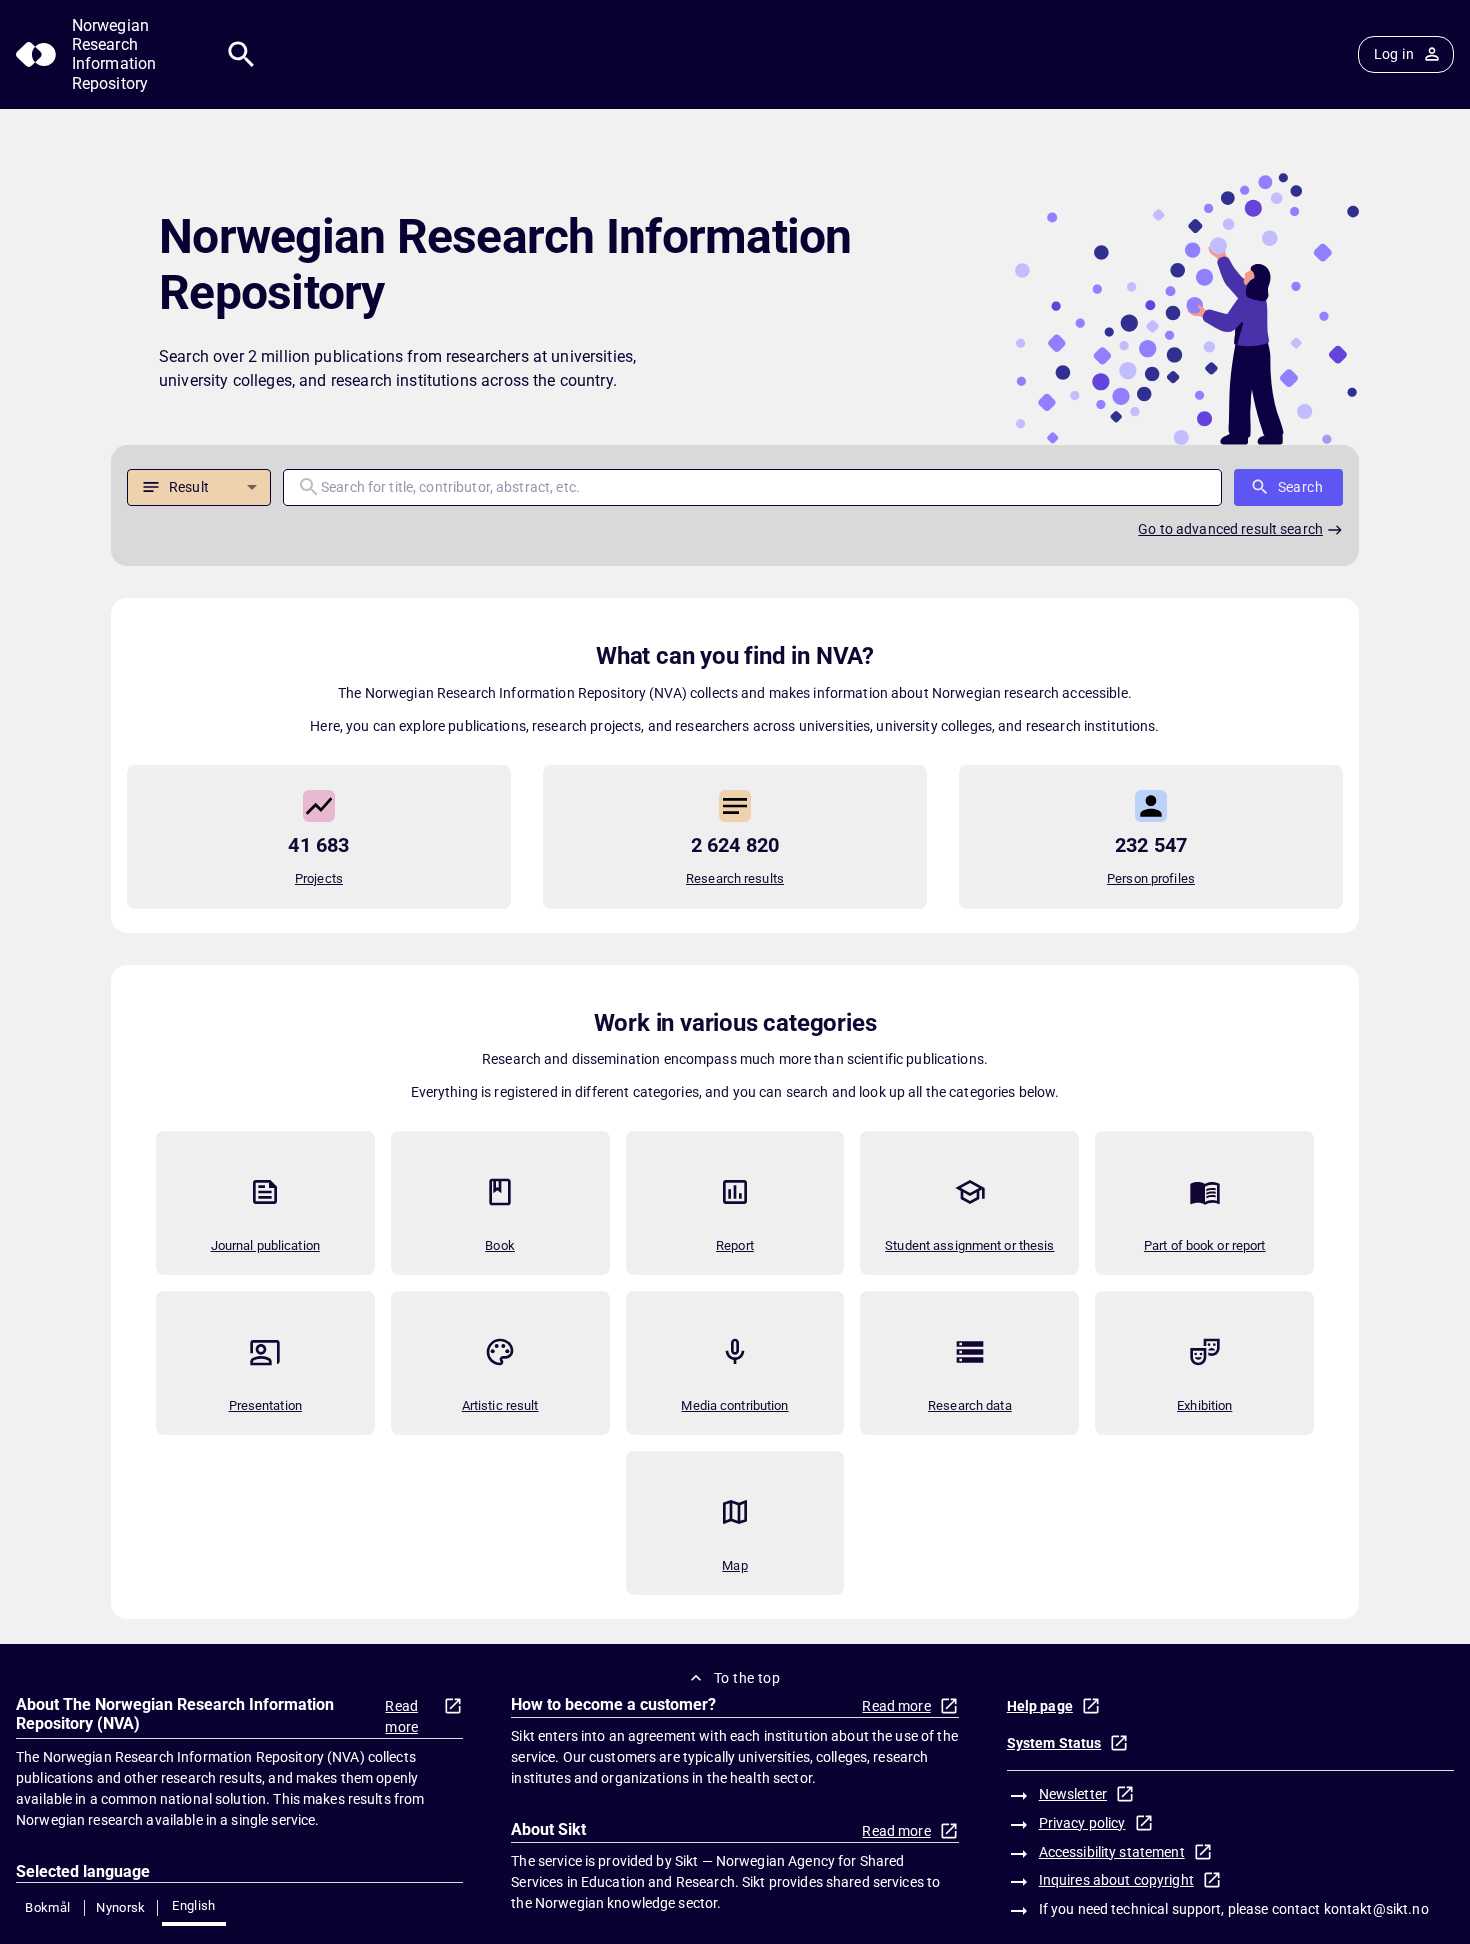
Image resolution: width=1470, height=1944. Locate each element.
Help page (1040, 1706)
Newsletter (1073, 1794)
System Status (1054, 1743)
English (194, 1905)
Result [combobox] (189, 487)
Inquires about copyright (1116, 1880)
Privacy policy (1082, 1823)
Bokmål (47, 1907)
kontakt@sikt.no (1376, 1909)
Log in (1394, 54)
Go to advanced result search (1230, 529)
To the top (747, 1678)
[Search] (241, 54)
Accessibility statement (1112, 1852)
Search (1300, 487)
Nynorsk (121, 1907)
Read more (401, 1716)
